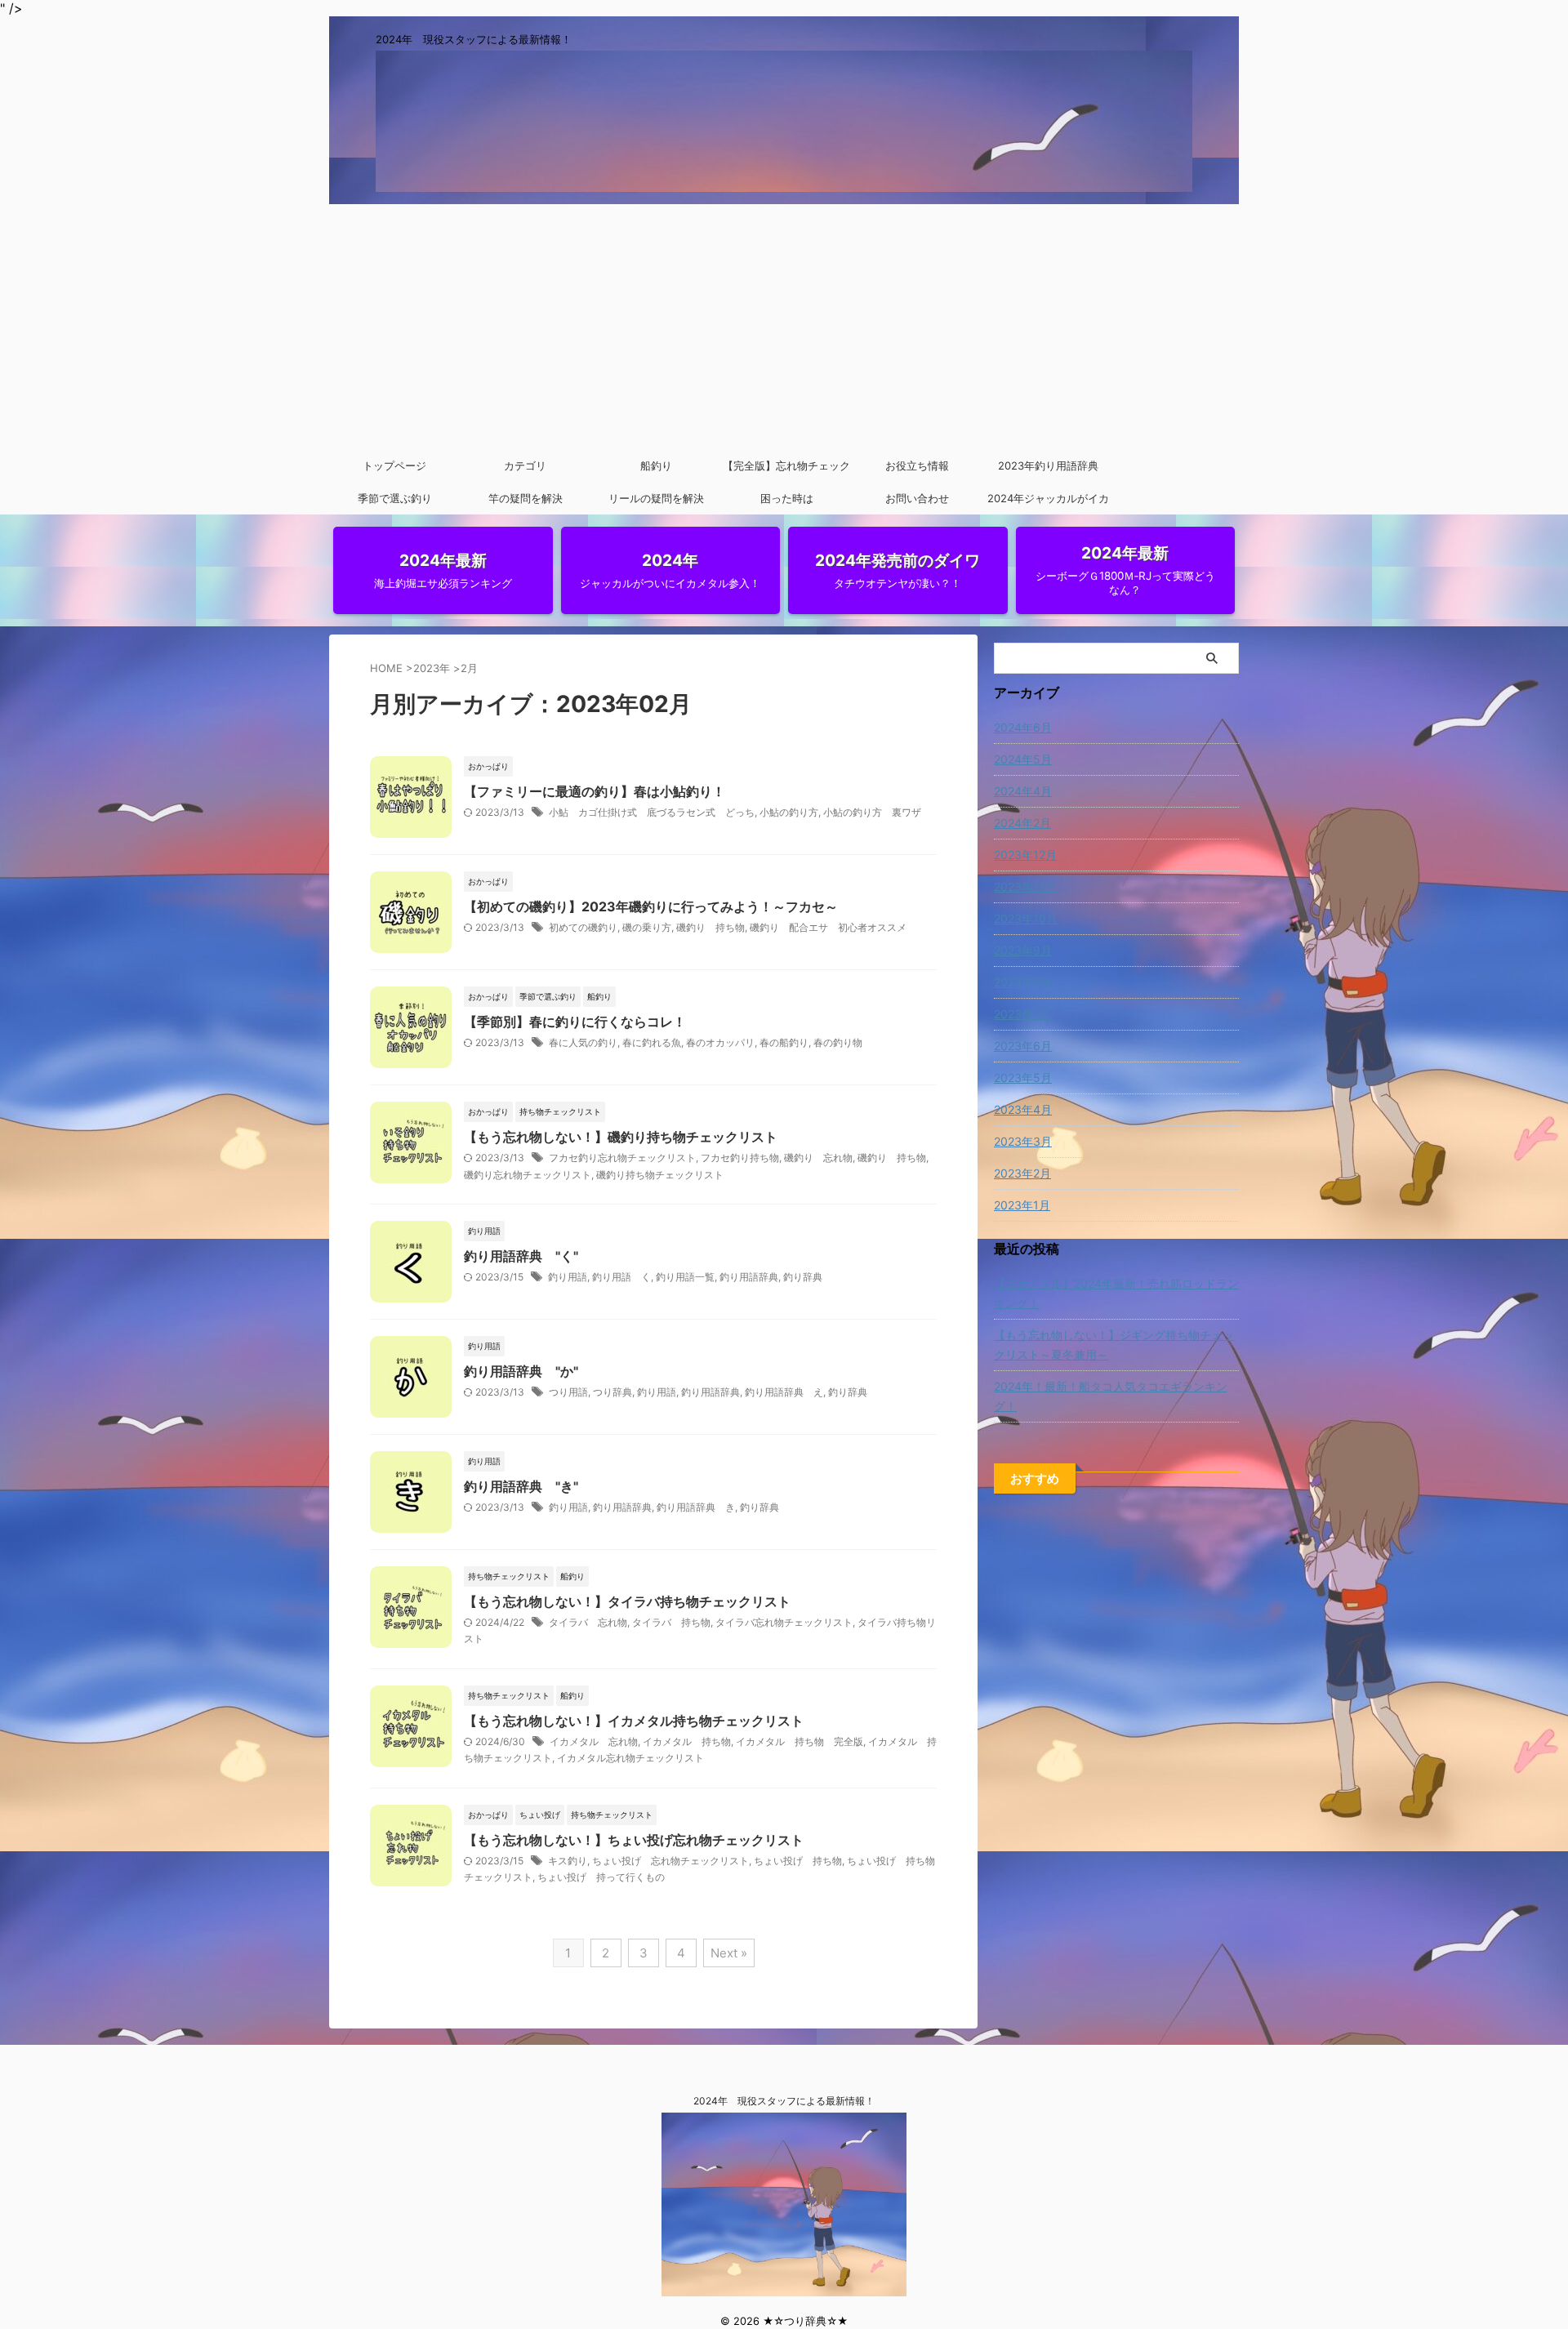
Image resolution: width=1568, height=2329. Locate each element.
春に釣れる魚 (652, 1042)
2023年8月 (1023, 982)
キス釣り (568, 1861)
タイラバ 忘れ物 (588, 1622)
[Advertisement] (784, 327)
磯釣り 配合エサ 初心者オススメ (828, 927)
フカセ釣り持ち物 (740, 1158)
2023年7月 (1022, 1014)
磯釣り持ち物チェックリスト (660, 1175)
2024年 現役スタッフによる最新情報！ (784, 2101)
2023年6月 (1023, 1046)
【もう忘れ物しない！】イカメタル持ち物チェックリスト (634, 1721)
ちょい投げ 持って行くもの (601, 1877)
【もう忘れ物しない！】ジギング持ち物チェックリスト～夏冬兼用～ (1114, 1345)
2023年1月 (1022, 1205)
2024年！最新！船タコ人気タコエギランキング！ (1111, 1396)
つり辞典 (612, 1392)
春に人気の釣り (583, 1042)
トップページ (394, 465)
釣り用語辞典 (749, 1277)
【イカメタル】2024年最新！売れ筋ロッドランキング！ (1116, 1293)
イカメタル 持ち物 (687, 1741)
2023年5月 (1023, 1078)
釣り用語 (568, 1277)
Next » (729, 1953)
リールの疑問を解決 (656, 498)
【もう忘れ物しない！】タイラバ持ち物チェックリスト (627, 1601)
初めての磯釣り (583, 927)
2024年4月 (1023, 791)
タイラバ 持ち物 (671, 1622)
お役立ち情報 (917, 465)
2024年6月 (1023, 727)
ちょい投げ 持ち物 (798, 1861)
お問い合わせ (917, 498)
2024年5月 (1023, 759)
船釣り (656, 465)
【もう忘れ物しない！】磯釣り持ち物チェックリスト (621, 1137)
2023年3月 (1023, 1141)
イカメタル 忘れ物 (594, 1741)
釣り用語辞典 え (784, 1392)
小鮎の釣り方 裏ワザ (872, 812)
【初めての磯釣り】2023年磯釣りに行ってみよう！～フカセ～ (651, 906)
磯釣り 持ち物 (710, 927)
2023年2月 (1022, 1173)
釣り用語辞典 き (696, 1507)
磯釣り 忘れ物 (818, 1158)
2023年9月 (1023, 950)
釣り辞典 (803, 1277)
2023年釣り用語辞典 (1048, 465)
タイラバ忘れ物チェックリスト (784, 1622)
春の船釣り (784, 1042)
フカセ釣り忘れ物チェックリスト (622, 1158)
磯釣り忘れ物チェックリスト (528, 1175)
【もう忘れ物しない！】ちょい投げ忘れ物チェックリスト (634, 1840)
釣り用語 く (621, 1277)
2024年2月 (1022, 823)
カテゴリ (525, 465)
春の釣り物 (838, 1042)
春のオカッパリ (720, 1042)
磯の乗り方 (647, 927)
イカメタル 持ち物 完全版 (800, 1741)
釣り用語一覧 (685, 1277)
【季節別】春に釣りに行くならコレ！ (575, 1022)
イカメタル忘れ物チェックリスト (630, 1758)
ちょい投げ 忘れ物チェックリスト (670, 1861)
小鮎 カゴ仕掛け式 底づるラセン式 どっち (652, 812)
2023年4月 (1023, 1109)
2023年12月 (1025, 855)
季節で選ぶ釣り (395, 498)
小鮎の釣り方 (789, 812)
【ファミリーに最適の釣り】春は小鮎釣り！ (595, 791)
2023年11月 (1025, 886)
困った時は (787, 498)
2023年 (432, 668)
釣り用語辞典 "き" (521, 1486)
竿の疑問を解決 (526, 498)
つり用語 (568, 1392)
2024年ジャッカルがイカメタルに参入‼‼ (1048, 503)
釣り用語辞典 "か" (521, 1371)
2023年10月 (1026, 918)
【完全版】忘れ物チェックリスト (786, 470)
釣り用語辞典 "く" (521, 1256)
